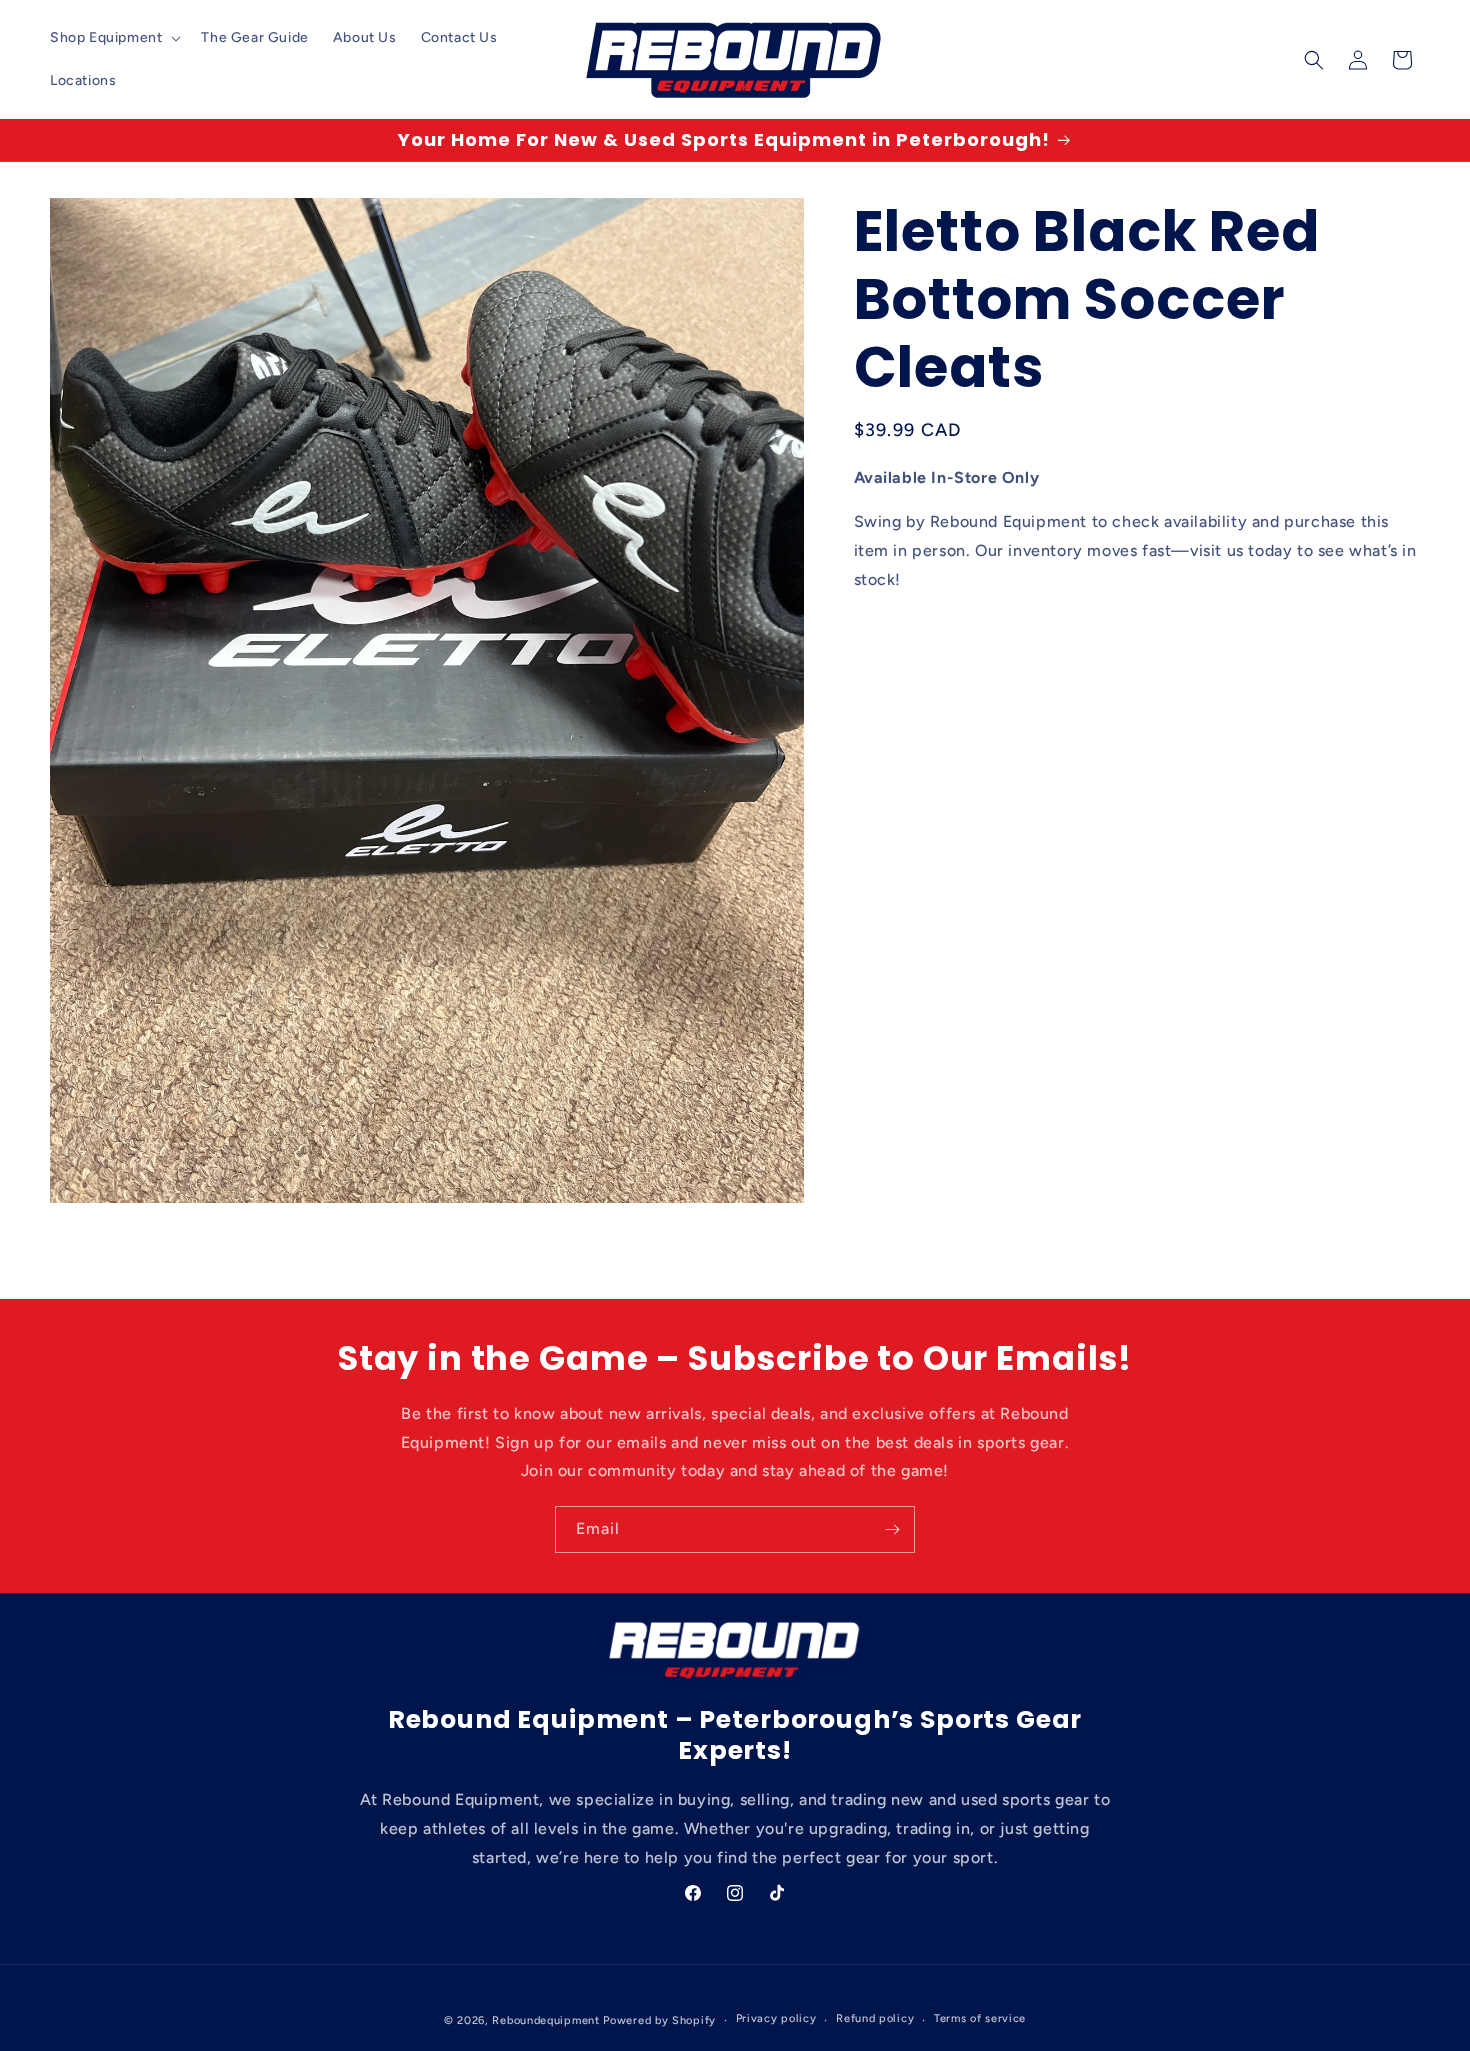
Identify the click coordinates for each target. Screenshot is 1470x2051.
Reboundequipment (545, 2020)
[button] (113, 38)
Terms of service (980, 2019)
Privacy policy (776, 2019)
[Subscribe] (892, 1529)
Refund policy (875, 2019)
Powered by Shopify (659, 2020)
